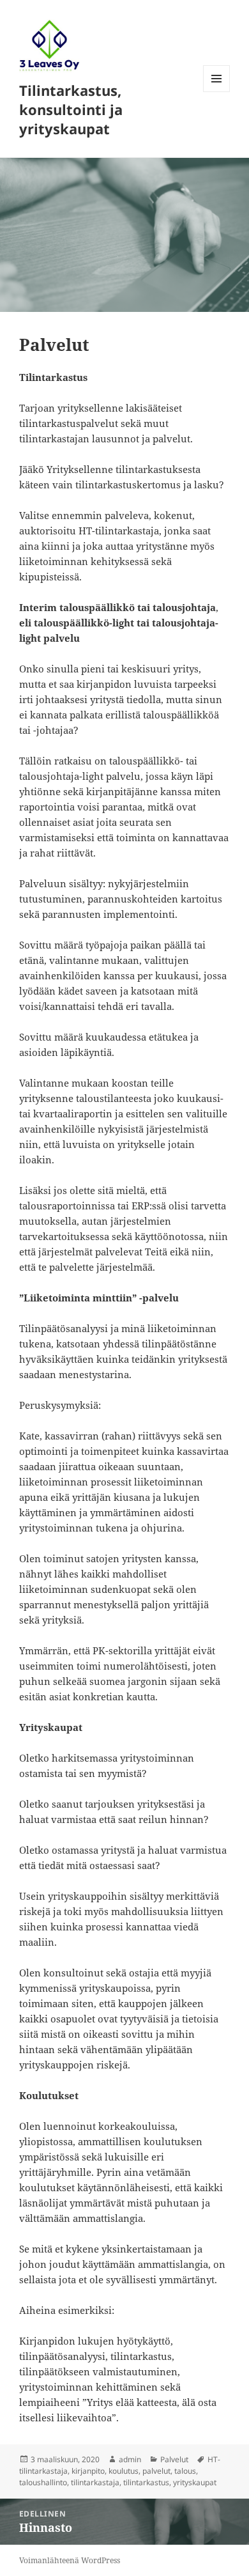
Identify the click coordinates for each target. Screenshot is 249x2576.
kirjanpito (88, 2471)
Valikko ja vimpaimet (217, 92)
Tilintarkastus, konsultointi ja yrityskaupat (71, 109)
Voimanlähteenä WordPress (70, 2560)
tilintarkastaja (95, 2482)
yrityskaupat (195, 2482)
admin (130, 2459)
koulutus (124, 2471)
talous (185, 2471)
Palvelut (174, 2459)
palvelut (156, 2471)
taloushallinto (43, 2482)
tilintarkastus (146, 2482)
